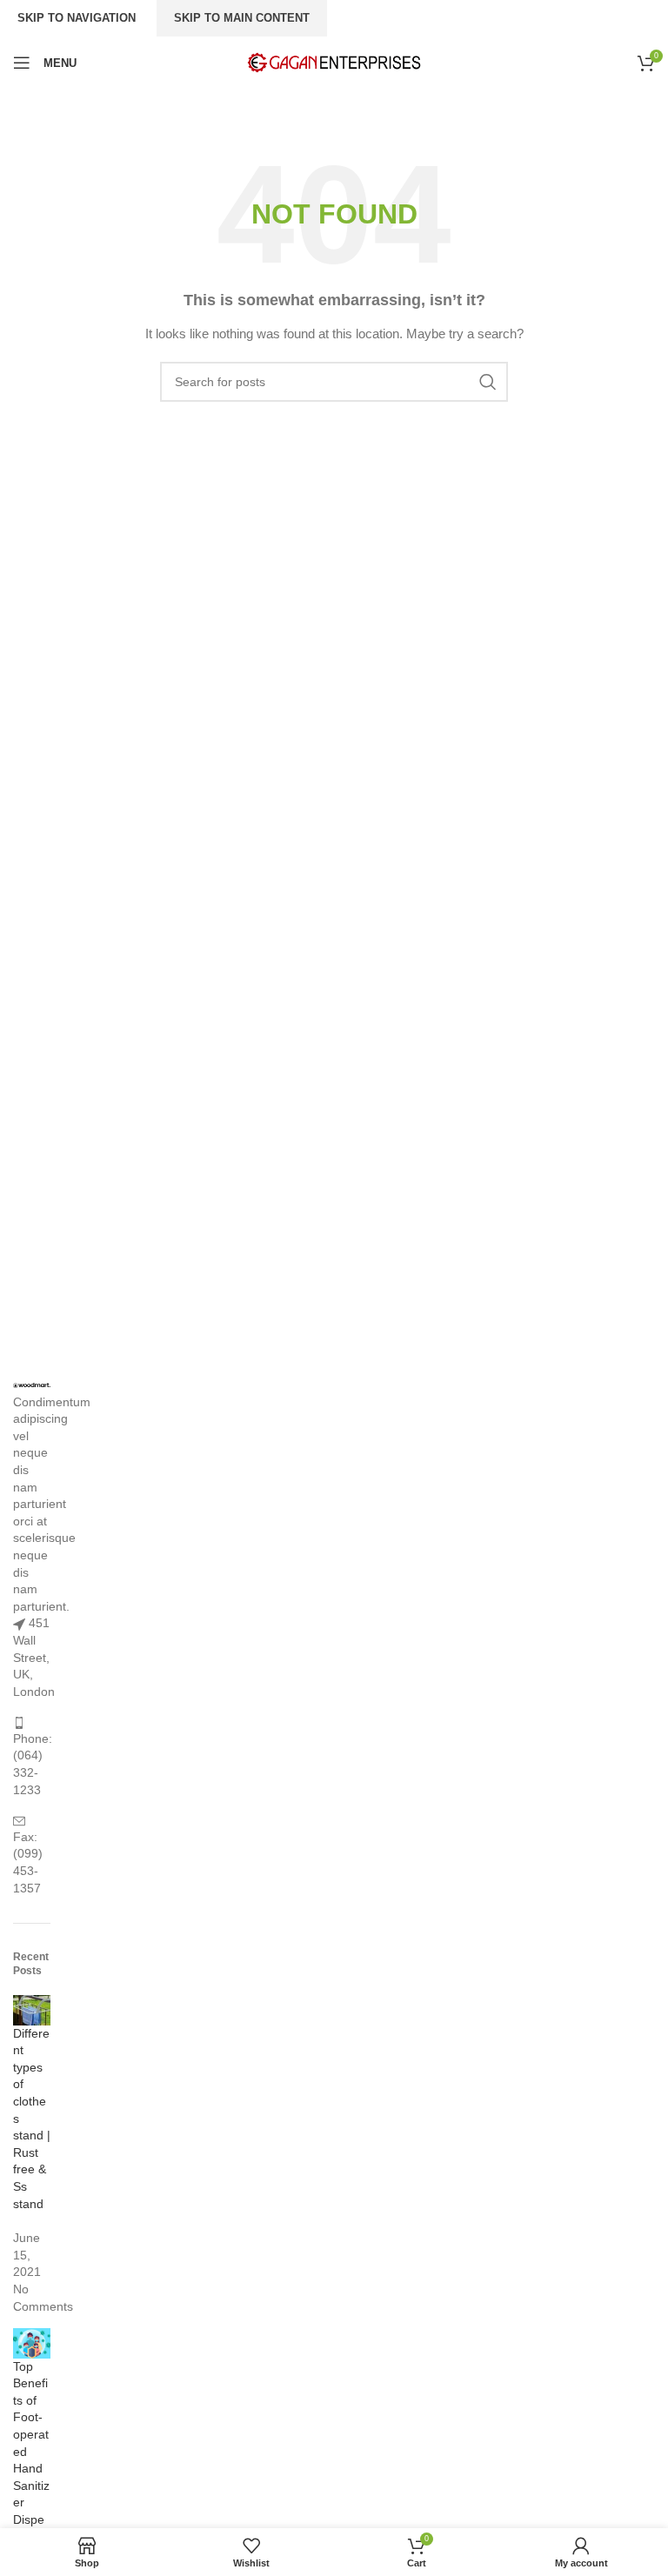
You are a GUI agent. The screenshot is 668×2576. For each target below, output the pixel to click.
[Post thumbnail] (32, 2009)
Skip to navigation (77, 18)
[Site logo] (334, 62)
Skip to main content (242, 18)
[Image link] (32, 1385)
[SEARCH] (488, 382)
